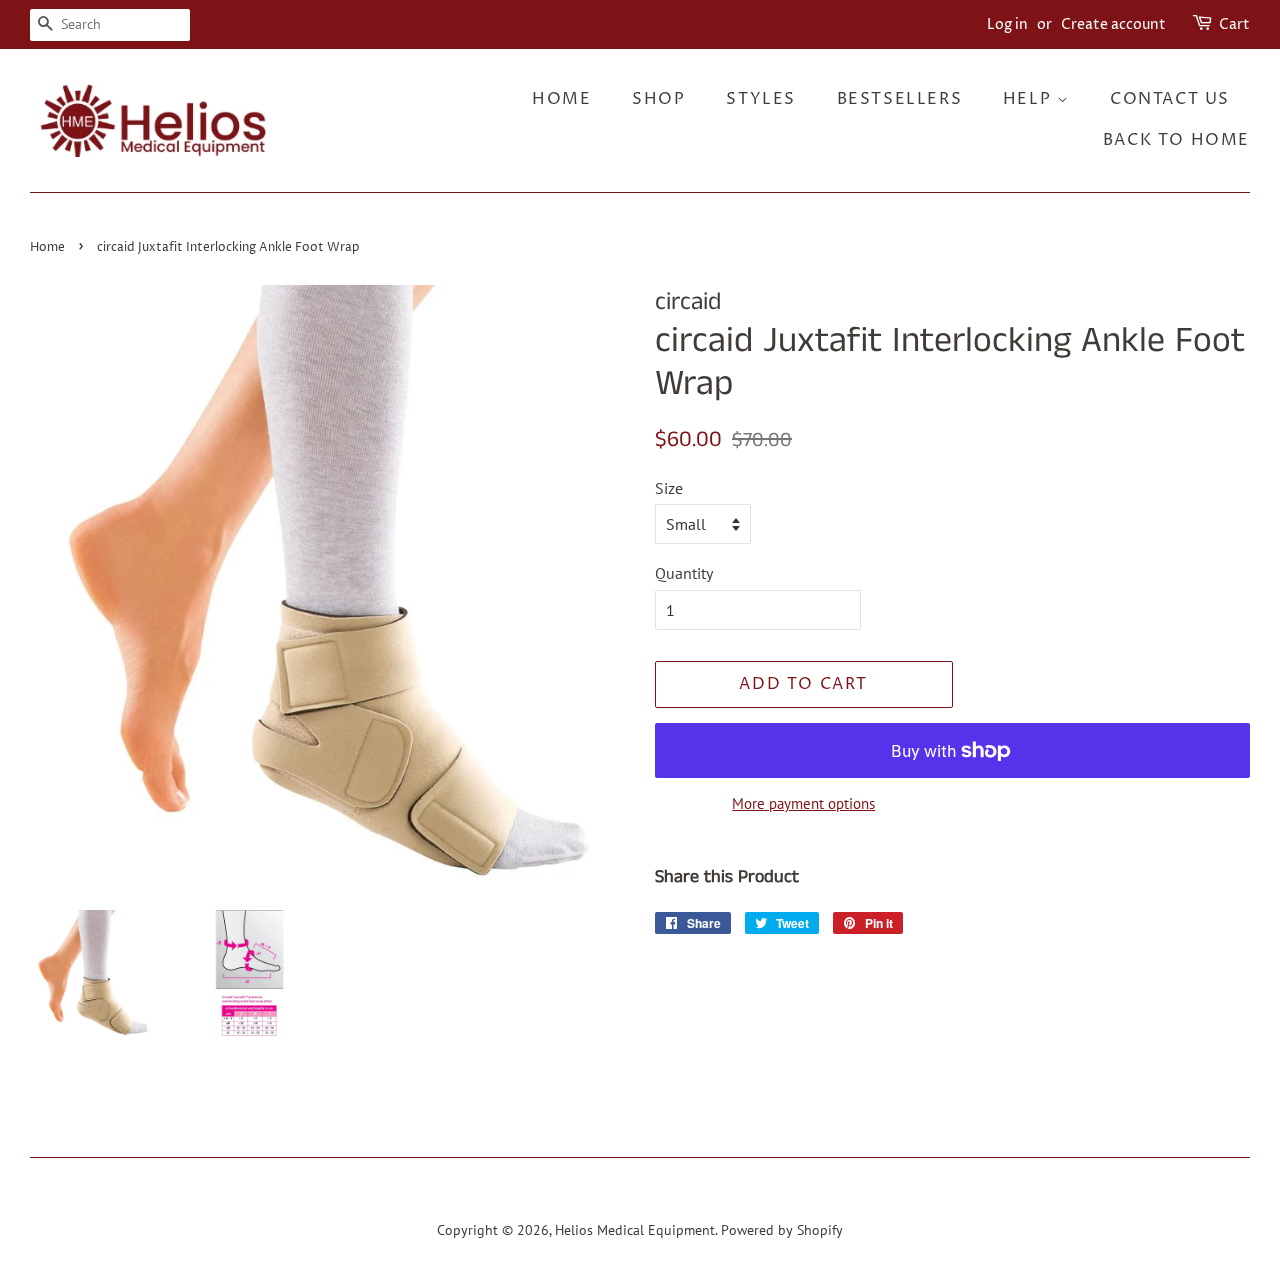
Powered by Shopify (782, 1230)
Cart (1234, 24)
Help (1030, 99)
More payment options (803, 803)
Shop (658, 99)
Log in (1007, 24)
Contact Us (1170, 99)
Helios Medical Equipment (635, 1230)
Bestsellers (900, 99)
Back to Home (1176, 140)
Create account (1113, 24)
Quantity (684, 573)
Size (669, 488)
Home (561, 99)
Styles (761, 99)
